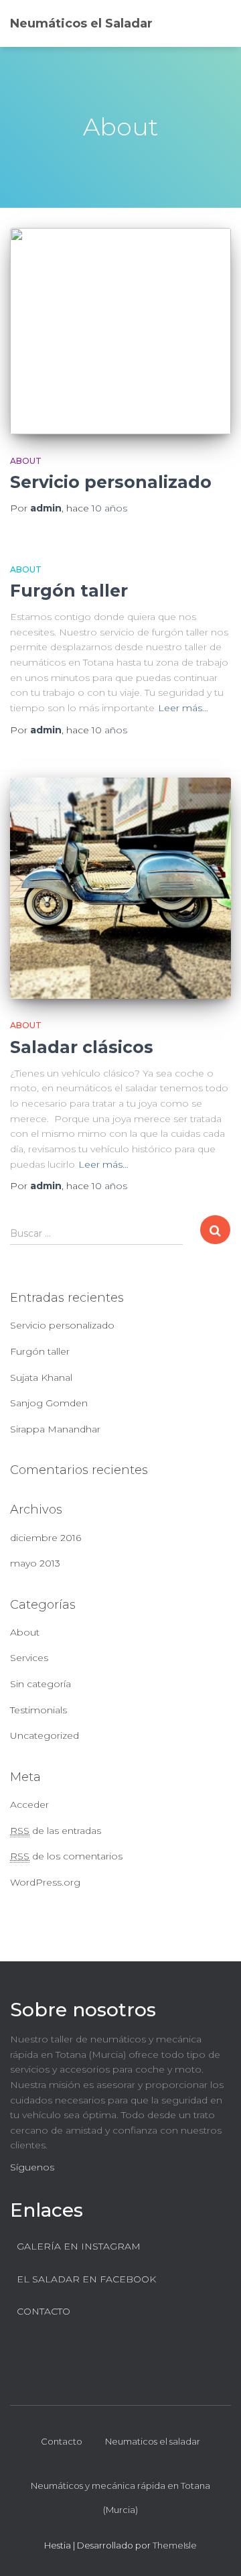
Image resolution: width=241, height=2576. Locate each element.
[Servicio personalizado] (120, 331)
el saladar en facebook (86, 2279)
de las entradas (56, 1831)
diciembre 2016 (46, 1538)
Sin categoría (41, 1684)
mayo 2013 (35, 1563)
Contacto (62, 2441)
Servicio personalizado (111, 482)
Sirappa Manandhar (55, 1429)
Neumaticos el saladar (153, 2441)
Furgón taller (69, 591)
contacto (44, 2311)
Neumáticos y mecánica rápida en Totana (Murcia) (120, 2498)
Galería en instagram (79, 2246)
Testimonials (38, 1710)
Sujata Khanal (41, 1377)
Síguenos (32, 2167)
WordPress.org (45, 1882)
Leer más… (183, 708)
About (26, 461)
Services (29, 1658)
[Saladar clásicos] (120, 888)
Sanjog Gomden (49, 1403)
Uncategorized (45, 1735)
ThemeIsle (175, 2545)
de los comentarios (66, 1856)
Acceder (29, 1804)
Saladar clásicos (82, 1047)
